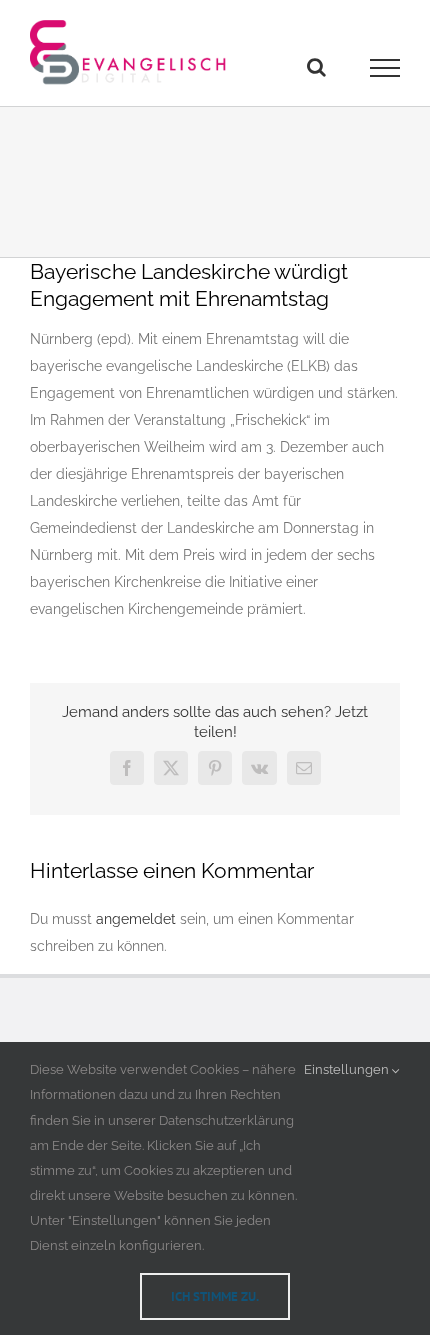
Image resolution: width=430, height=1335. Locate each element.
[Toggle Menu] (385, 68)
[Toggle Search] (316, 67)
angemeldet (136, 919)
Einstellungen (348, 1069)
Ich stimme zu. (215, 1296)
